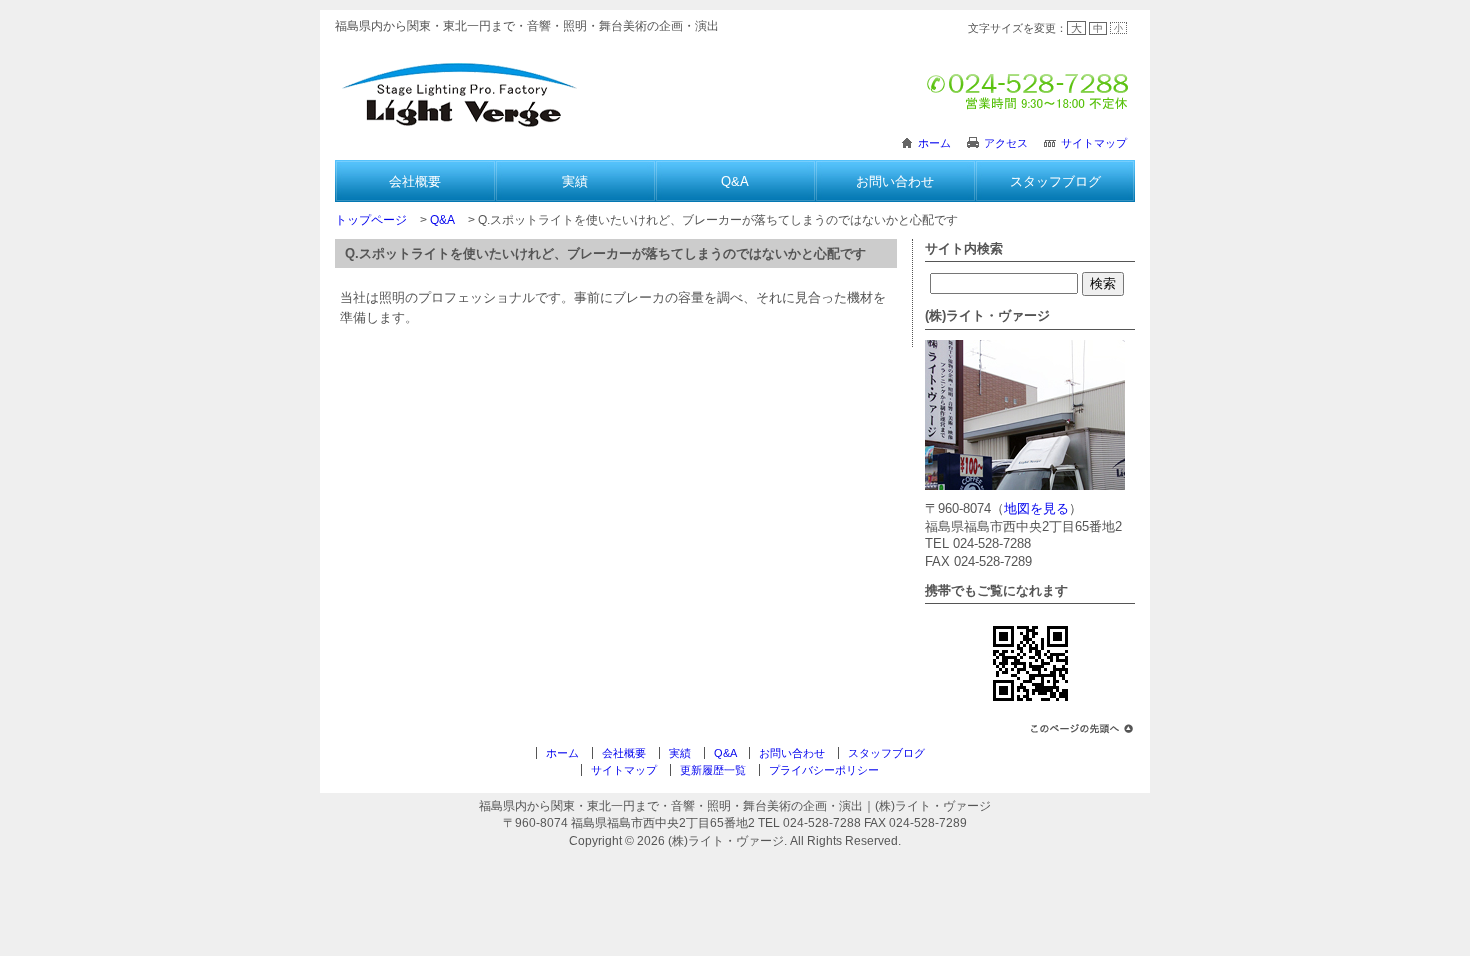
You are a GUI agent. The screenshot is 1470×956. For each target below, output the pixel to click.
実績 (575, 181)
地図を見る (1036, 508)
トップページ (371, 220)
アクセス (1006, 143)
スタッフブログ (1055, 181)
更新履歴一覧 (713, 770)
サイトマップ (1094, 143)
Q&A (735, 181)
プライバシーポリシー (824, 770)
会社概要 (415, 181)
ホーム (934, 143)
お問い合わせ (895, 181)
